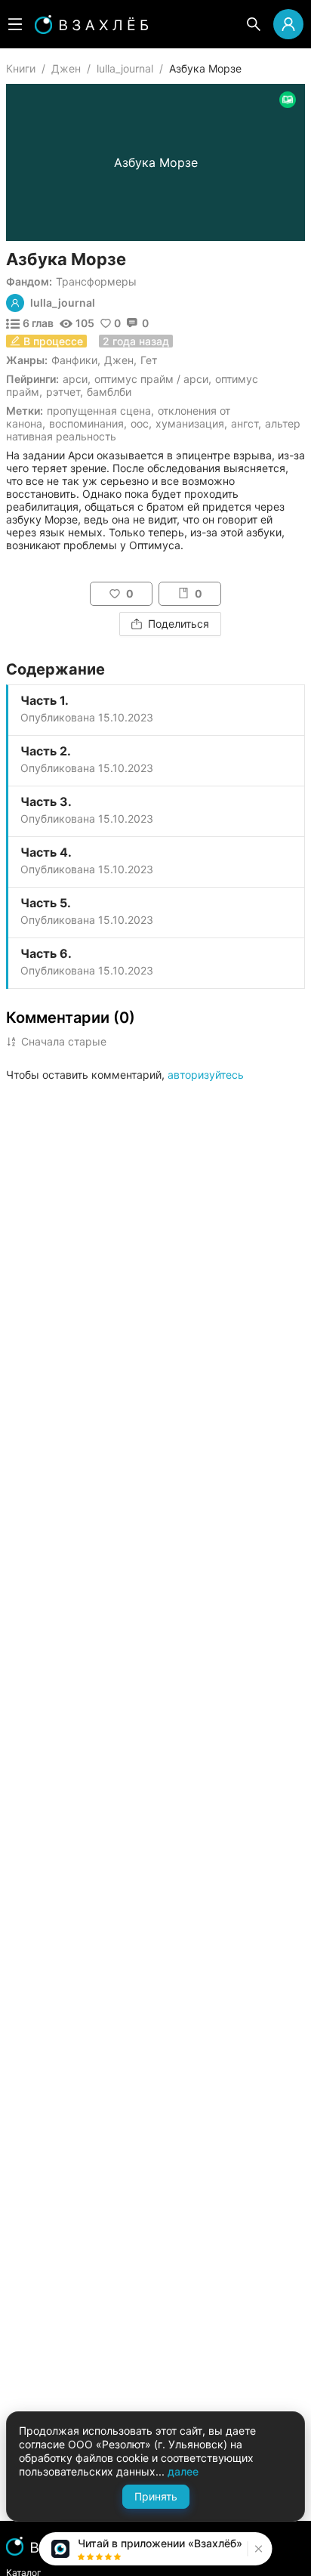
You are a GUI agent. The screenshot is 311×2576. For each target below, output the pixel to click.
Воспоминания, (88, 423)
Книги (21, 68)
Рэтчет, (65, 392)
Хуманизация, (191, 423)
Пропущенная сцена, (100, 411)
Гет (149, 360)
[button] (257, 2549)
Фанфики (74, 360)
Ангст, (246, 423)
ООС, (141, 423)
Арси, (77, 379)
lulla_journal (125, 68)
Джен (66, 68)
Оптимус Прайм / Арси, (153, 379)
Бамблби (109, 392)
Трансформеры (96, 281)
